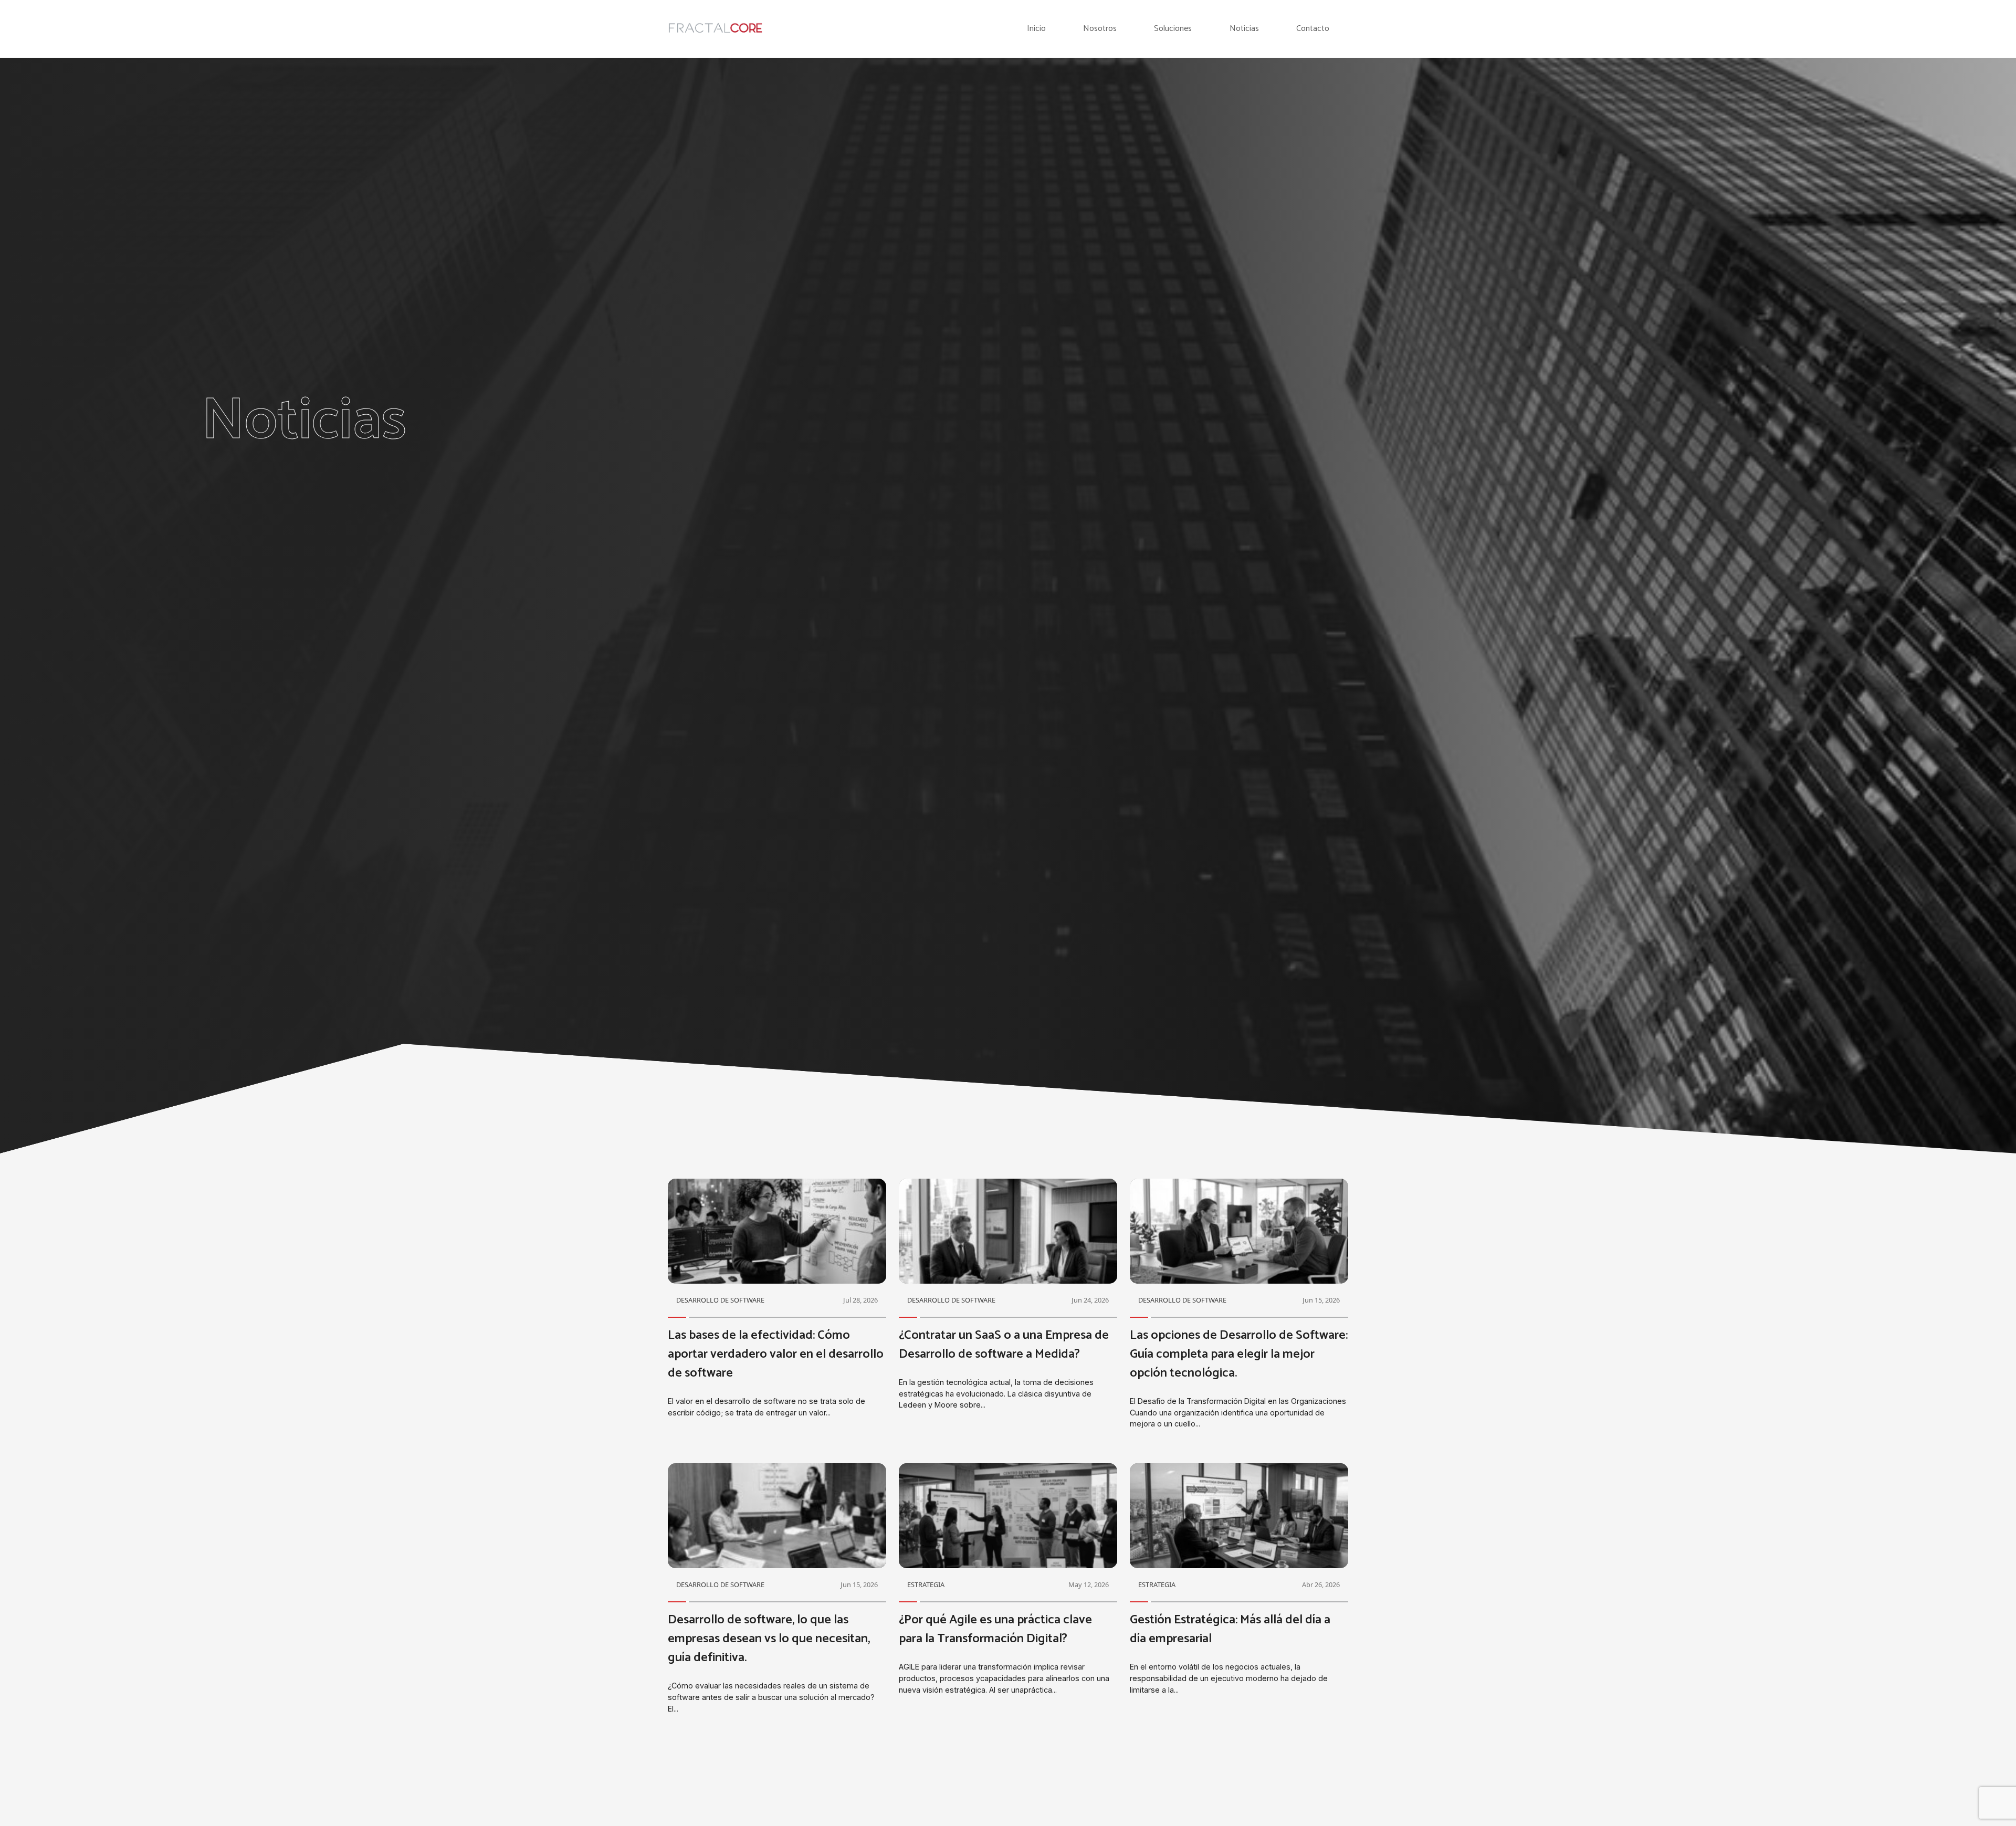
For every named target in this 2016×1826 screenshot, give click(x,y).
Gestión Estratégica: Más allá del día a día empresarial (1230, 1629)
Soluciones (1173, 29)
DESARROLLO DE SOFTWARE (720, 1300)
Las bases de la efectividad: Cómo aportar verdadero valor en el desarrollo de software (776, 1354)
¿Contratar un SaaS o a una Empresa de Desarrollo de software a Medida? (1004, 1345)
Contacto (1313, 29)
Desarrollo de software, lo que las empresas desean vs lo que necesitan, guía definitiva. (769, 1639)
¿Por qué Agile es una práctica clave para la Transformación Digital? (995, 1629)
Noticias (1244, 29)
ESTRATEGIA (926, 1584)
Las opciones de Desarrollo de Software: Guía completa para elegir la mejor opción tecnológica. (1239, 1354)
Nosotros (1100, 29)
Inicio (1036, 29)
